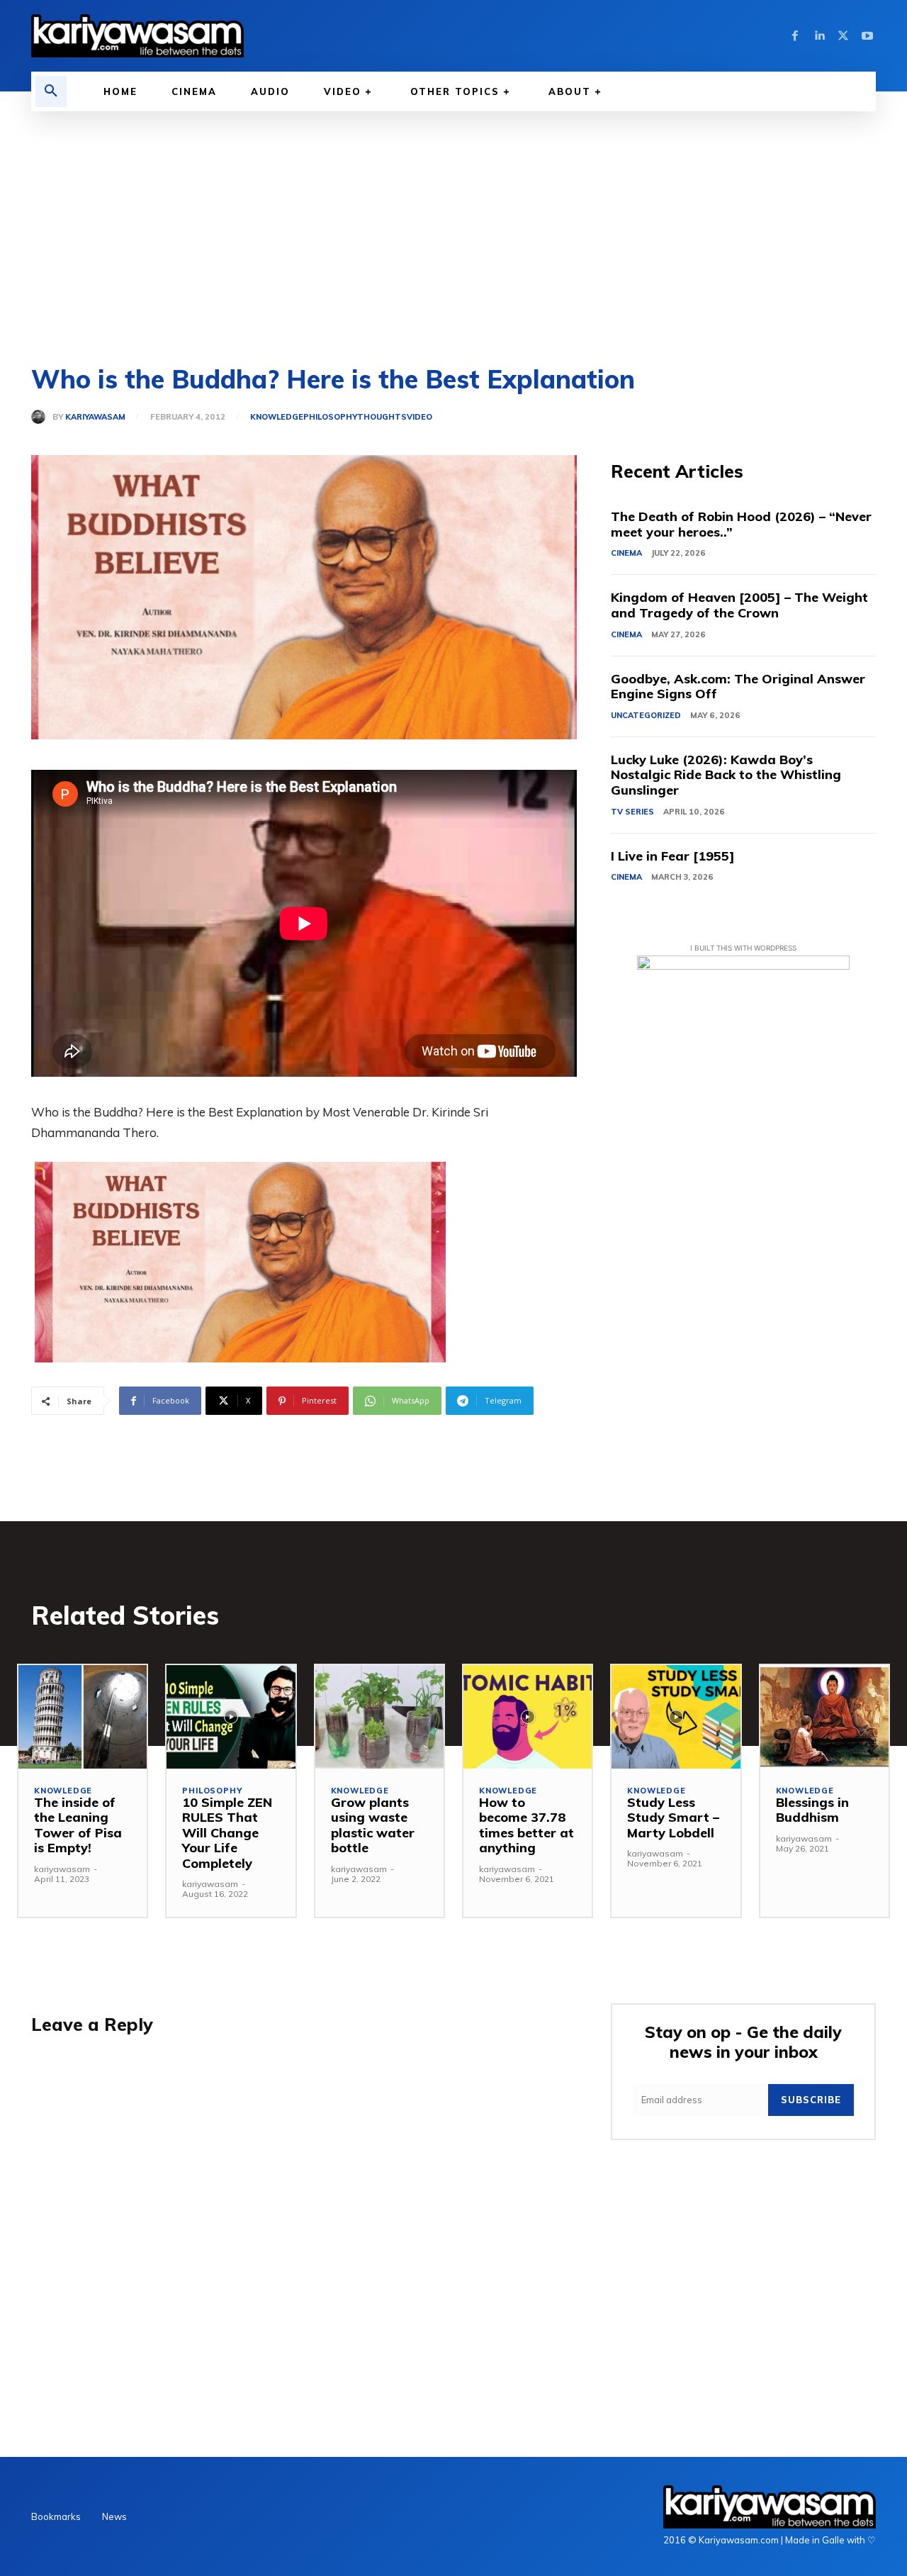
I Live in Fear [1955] (673, 856)
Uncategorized (646, 715)
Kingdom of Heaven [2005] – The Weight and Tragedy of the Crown (739, 605)
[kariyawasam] (42, 417)
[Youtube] (867, 36)
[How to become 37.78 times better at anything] (528, 1717)
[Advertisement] (453, 218)
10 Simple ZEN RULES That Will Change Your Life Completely (227, 1833)
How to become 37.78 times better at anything (526, 1825)
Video (419, 417)
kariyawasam (95, 417)
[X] (843, 36)
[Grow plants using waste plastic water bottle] (379, 1717)
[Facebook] (795, 36)
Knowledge (277, 417)
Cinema (626, 553)
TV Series (632, 812)
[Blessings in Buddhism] (824, 1717)
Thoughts (382, 417)
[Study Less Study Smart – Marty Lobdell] (676, 1717)
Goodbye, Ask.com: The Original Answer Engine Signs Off (738, 687)
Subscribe (811, 2100)
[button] (51, 91)
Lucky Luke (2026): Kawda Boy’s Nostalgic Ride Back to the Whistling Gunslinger (726, 775)
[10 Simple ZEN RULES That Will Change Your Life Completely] (231, 1717)
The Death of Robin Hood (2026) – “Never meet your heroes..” (741, 524)
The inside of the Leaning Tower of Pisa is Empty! (78, 1825)
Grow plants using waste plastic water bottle (373, 1825)
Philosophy (330, 417)
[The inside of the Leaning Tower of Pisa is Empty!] (83, 1717)
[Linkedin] (819, 36)
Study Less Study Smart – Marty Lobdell (673, 1818)
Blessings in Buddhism (812, 1810)
